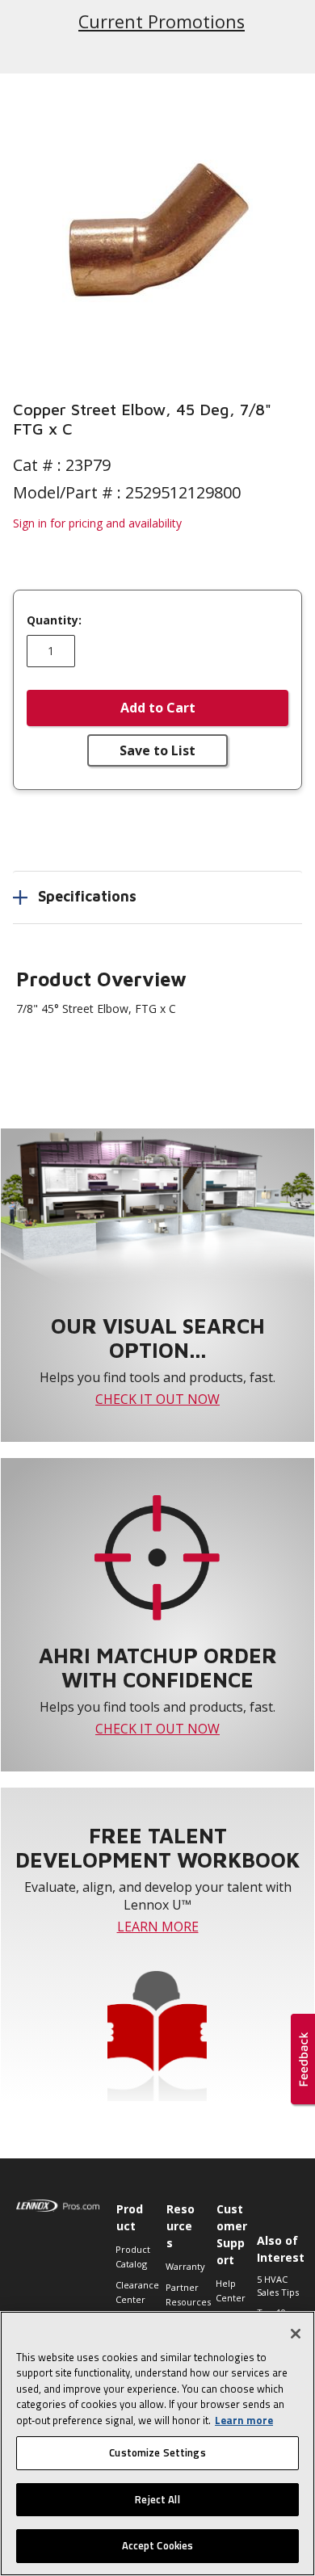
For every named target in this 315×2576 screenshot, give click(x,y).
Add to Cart (158, 708)
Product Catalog (132, 2257)
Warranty (183, 2266)
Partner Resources (183, 2294)
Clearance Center (132, 2292)
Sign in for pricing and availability (97, 523)
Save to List (157, 750)
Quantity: (54, 620)
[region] (157, 2444)
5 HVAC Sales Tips (278, 2286)
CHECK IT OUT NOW (157, 1399)
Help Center (231, 2290)
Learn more (244, 2420)
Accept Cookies (158, 2545)
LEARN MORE (158, 1927)
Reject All (157, 2499)
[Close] (296, 2334)
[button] (157, 227)
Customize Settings (157, 2452)
